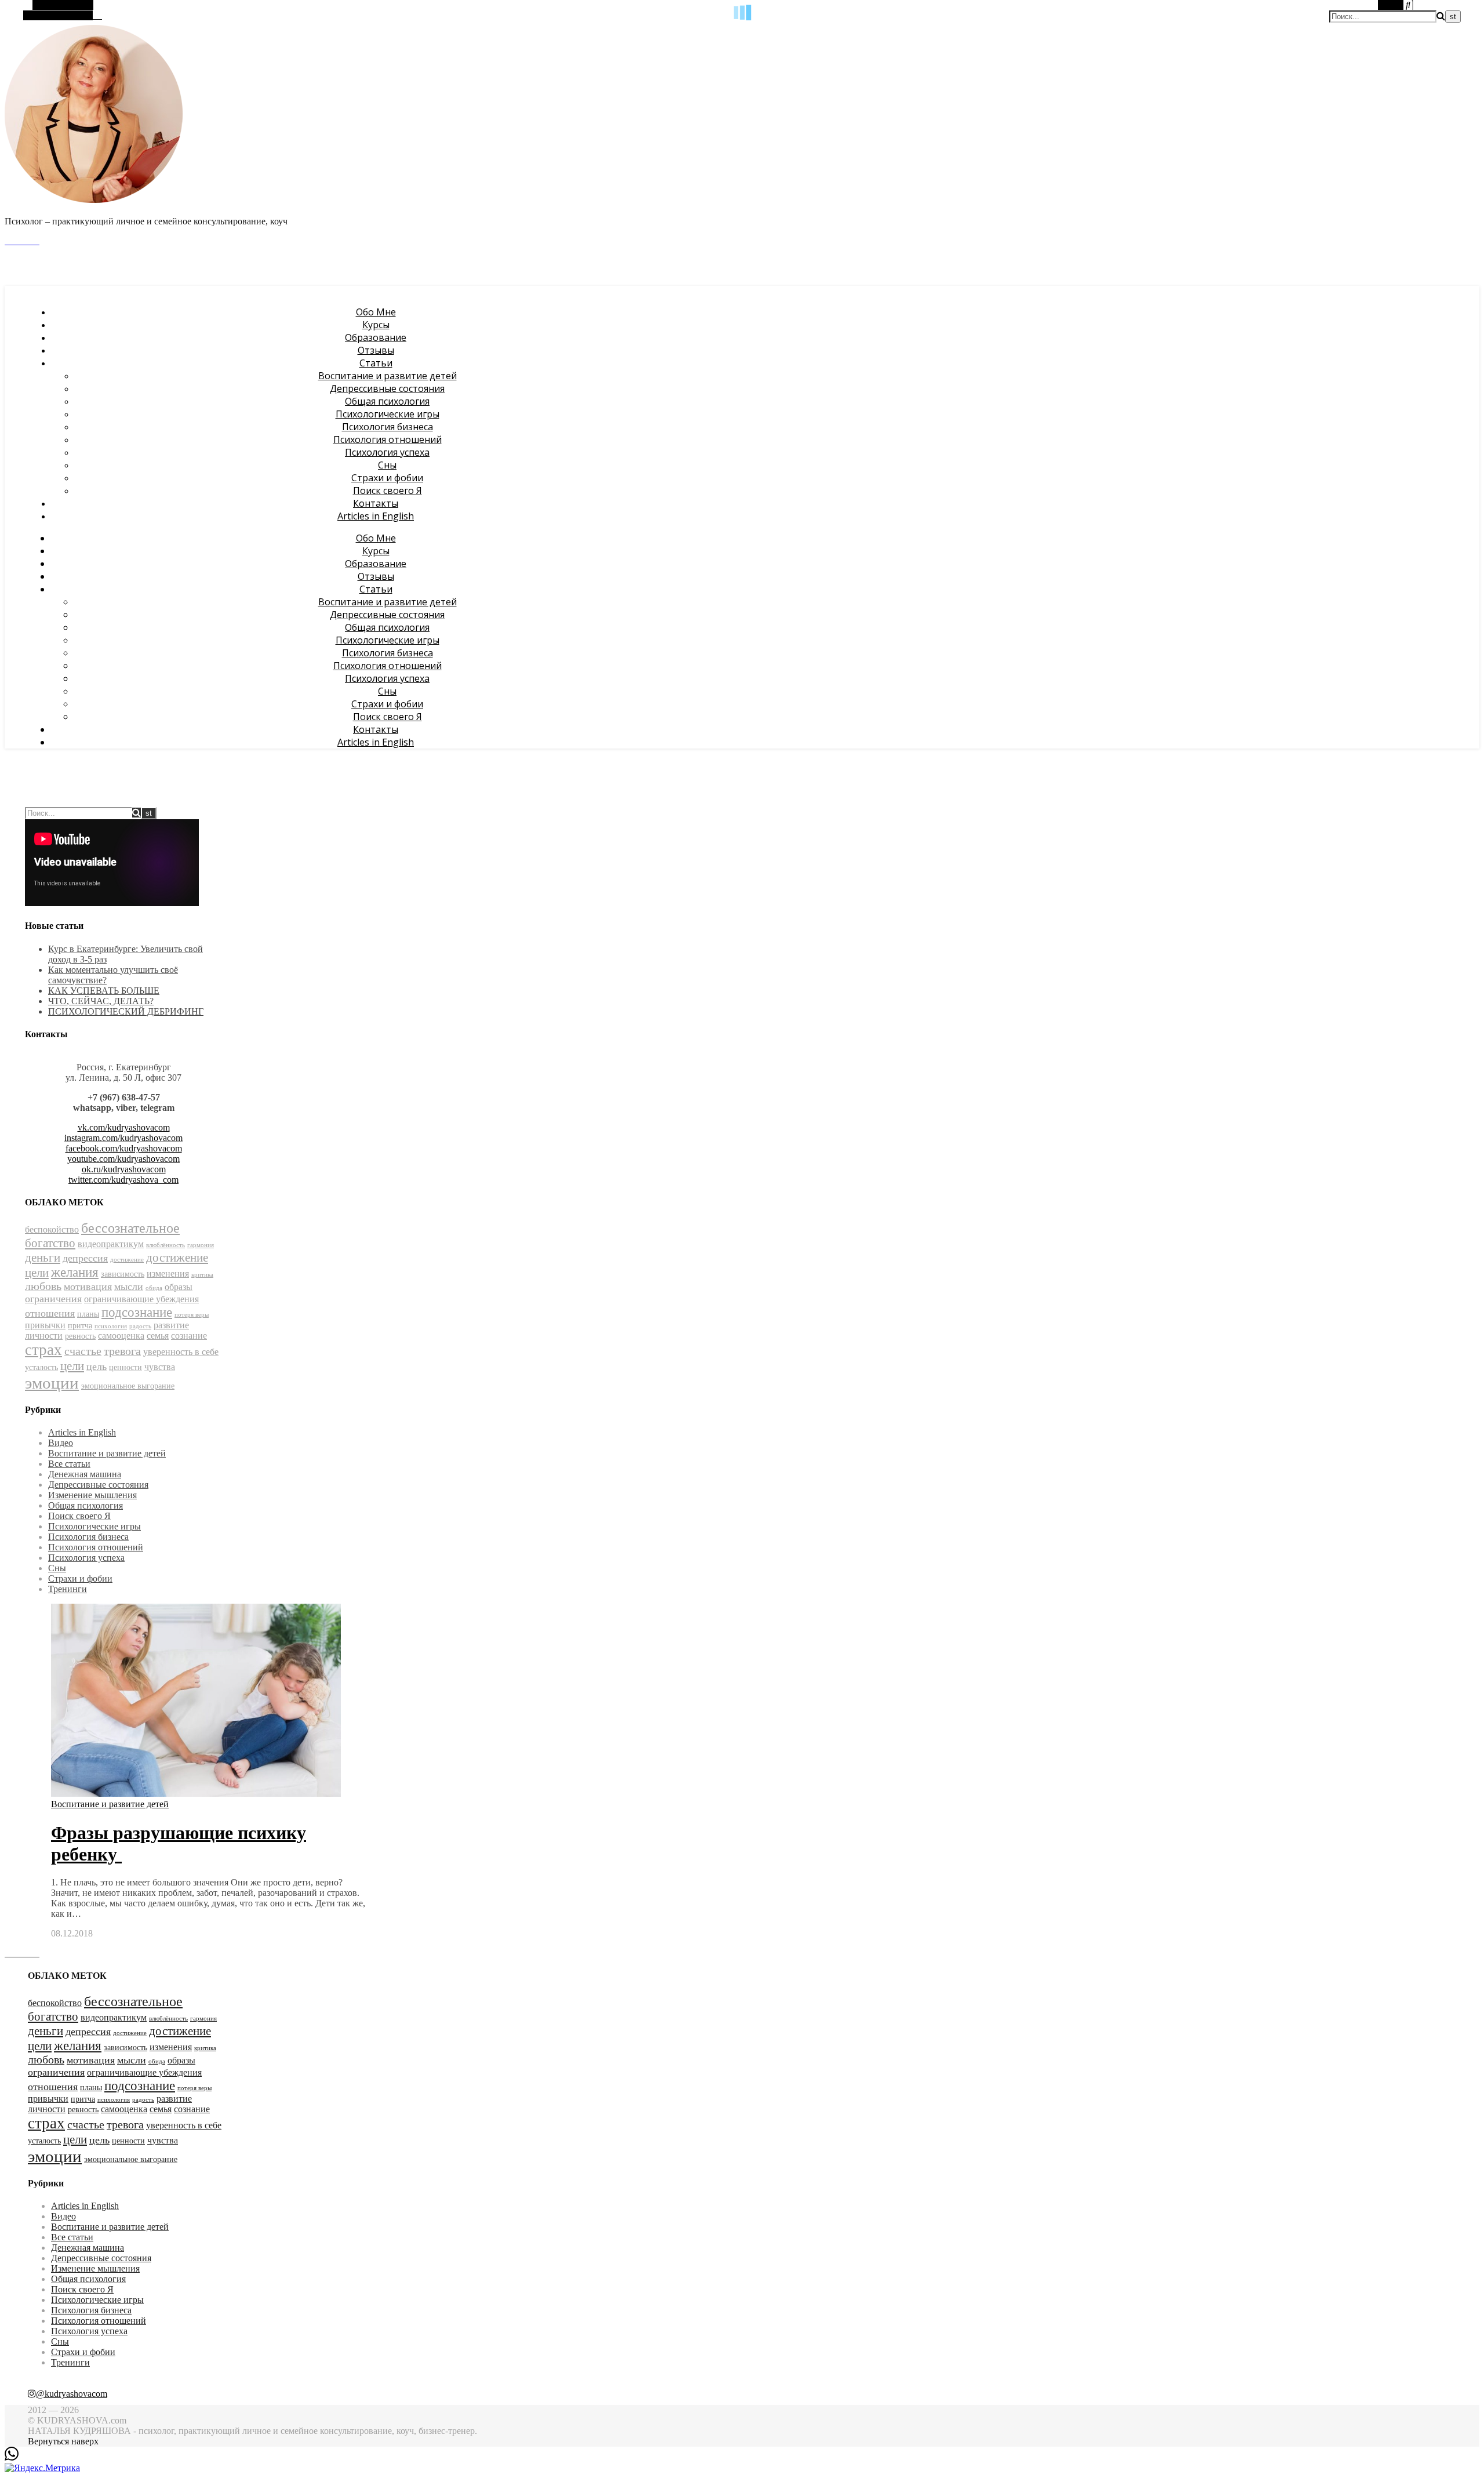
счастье (83, 1351)
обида (154, 1288)
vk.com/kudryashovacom (124, 1127)
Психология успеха (387, 452)
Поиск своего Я (388, 490)
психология (111, 1326)
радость (140, 1326)
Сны (387, 465)
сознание (189, 1336)
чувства (160, 1367)
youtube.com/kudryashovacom (123, 1159)
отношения (50, 1313)
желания (75, 1272)
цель (97, 1367)
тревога (122, 1351)
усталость (41, 1367)
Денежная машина (85, 1474)
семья (158, 1336)
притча (80, 1326)
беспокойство (52, 1229)
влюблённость (166, 1245)
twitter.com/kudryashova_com (123, 1180)
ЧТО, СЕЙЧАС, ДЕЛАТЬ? (101, 1001)
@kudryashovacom (72, 2394)
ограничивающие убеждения (141, 1299)
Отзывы (376, 350)
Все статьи (69, 1464)
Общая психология (387, 401)
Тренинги (68, 1589)
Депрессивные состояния (387, 388)
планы (88, 1314)
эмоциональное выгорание (128, 1386)
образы (179, 1287)
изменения (168, 1273)
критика (202, 1275)
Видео (61, 1443)
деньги (43, 1258)
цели (72, 1366)
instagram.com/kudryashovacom (123, 1138)
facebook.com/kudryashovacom (124, 1148)
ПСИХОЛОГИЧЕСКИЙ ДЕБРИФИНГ (126, 1011)
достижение (127, 1260)
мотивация (88, 1287)
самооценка (121, 1336)
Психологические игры (388, 414)
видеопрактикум (111, 1244)
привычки (45, 1325)
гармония (201, 1245)
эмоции (52, 1383)
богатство (50, 1243)
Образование (376, 337)
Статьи (376, 363)
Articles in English (376, 516)
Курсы (376, 325)
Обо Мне (376, 312)
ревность (80, 1336)
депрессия (85, 1258)
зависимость (123, 1274)
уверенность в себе (181, 1352)
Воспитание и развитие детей (388, 376)
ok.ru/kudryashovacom (124, 1169)
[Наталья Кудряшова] (94, 201)
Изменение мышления (92, 1495)
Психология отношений (388, 439)
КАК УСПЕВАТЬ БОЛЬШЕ (104, 991)
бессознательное (130, 1228)
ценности (126, 1367)
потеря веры (192, 1315)
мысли (129, 1287)
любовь (43, 1286)
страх (43, 1350)
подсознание (137, 1312)
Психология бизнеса (388, 427)
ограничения (53, 1299)
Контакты (376, 503)
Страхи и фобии (387, 478)
